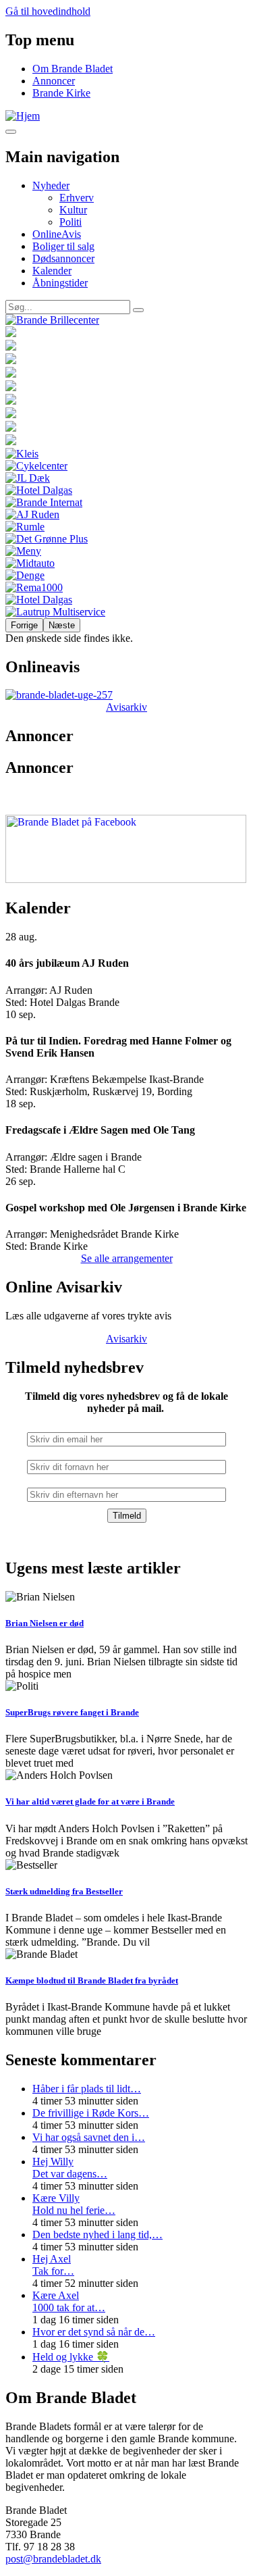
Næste (62, 625)
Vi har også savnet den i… (89, 2137)
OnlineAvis (57, 234)
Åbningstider (60, 283)
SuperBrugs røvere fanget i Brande (72, 1712)
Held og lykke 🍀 (71, 2357)
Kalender (52, 271)
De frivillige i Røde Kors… (91, 2113)
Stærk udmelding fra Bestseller (64, 1891)
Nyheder (51, 185)
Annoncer (54, 81)
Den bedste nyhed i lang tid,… (97, 2234)
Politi (71, 222)
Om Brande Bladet (73, 69)
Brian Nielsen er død (45, 1623)
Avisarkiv (126, 707)
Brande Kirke (61, 93)
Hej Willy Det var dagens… (70, 2168)
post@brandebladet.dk (53, 2559)
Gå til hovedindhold (48, 11)
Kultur (73, 210)
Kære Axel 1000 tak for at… (69, 2301)
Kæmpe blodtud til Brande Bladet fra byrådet (92, 1980)
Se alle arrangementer (127, 1258)
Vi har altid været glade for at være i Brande (90, 1801)
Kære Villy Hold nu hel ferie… (74, 2204)
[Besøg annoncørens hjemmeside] (126, 320)
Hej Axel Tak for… (53, 2265)
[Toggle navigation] (11, 132)
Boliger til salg (63, 246)
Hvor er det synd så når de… (94, 2332)
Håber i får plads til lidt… (87, 2089)
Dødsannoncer (63, 258)
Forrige (24, 625)
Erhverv (77, 198)
